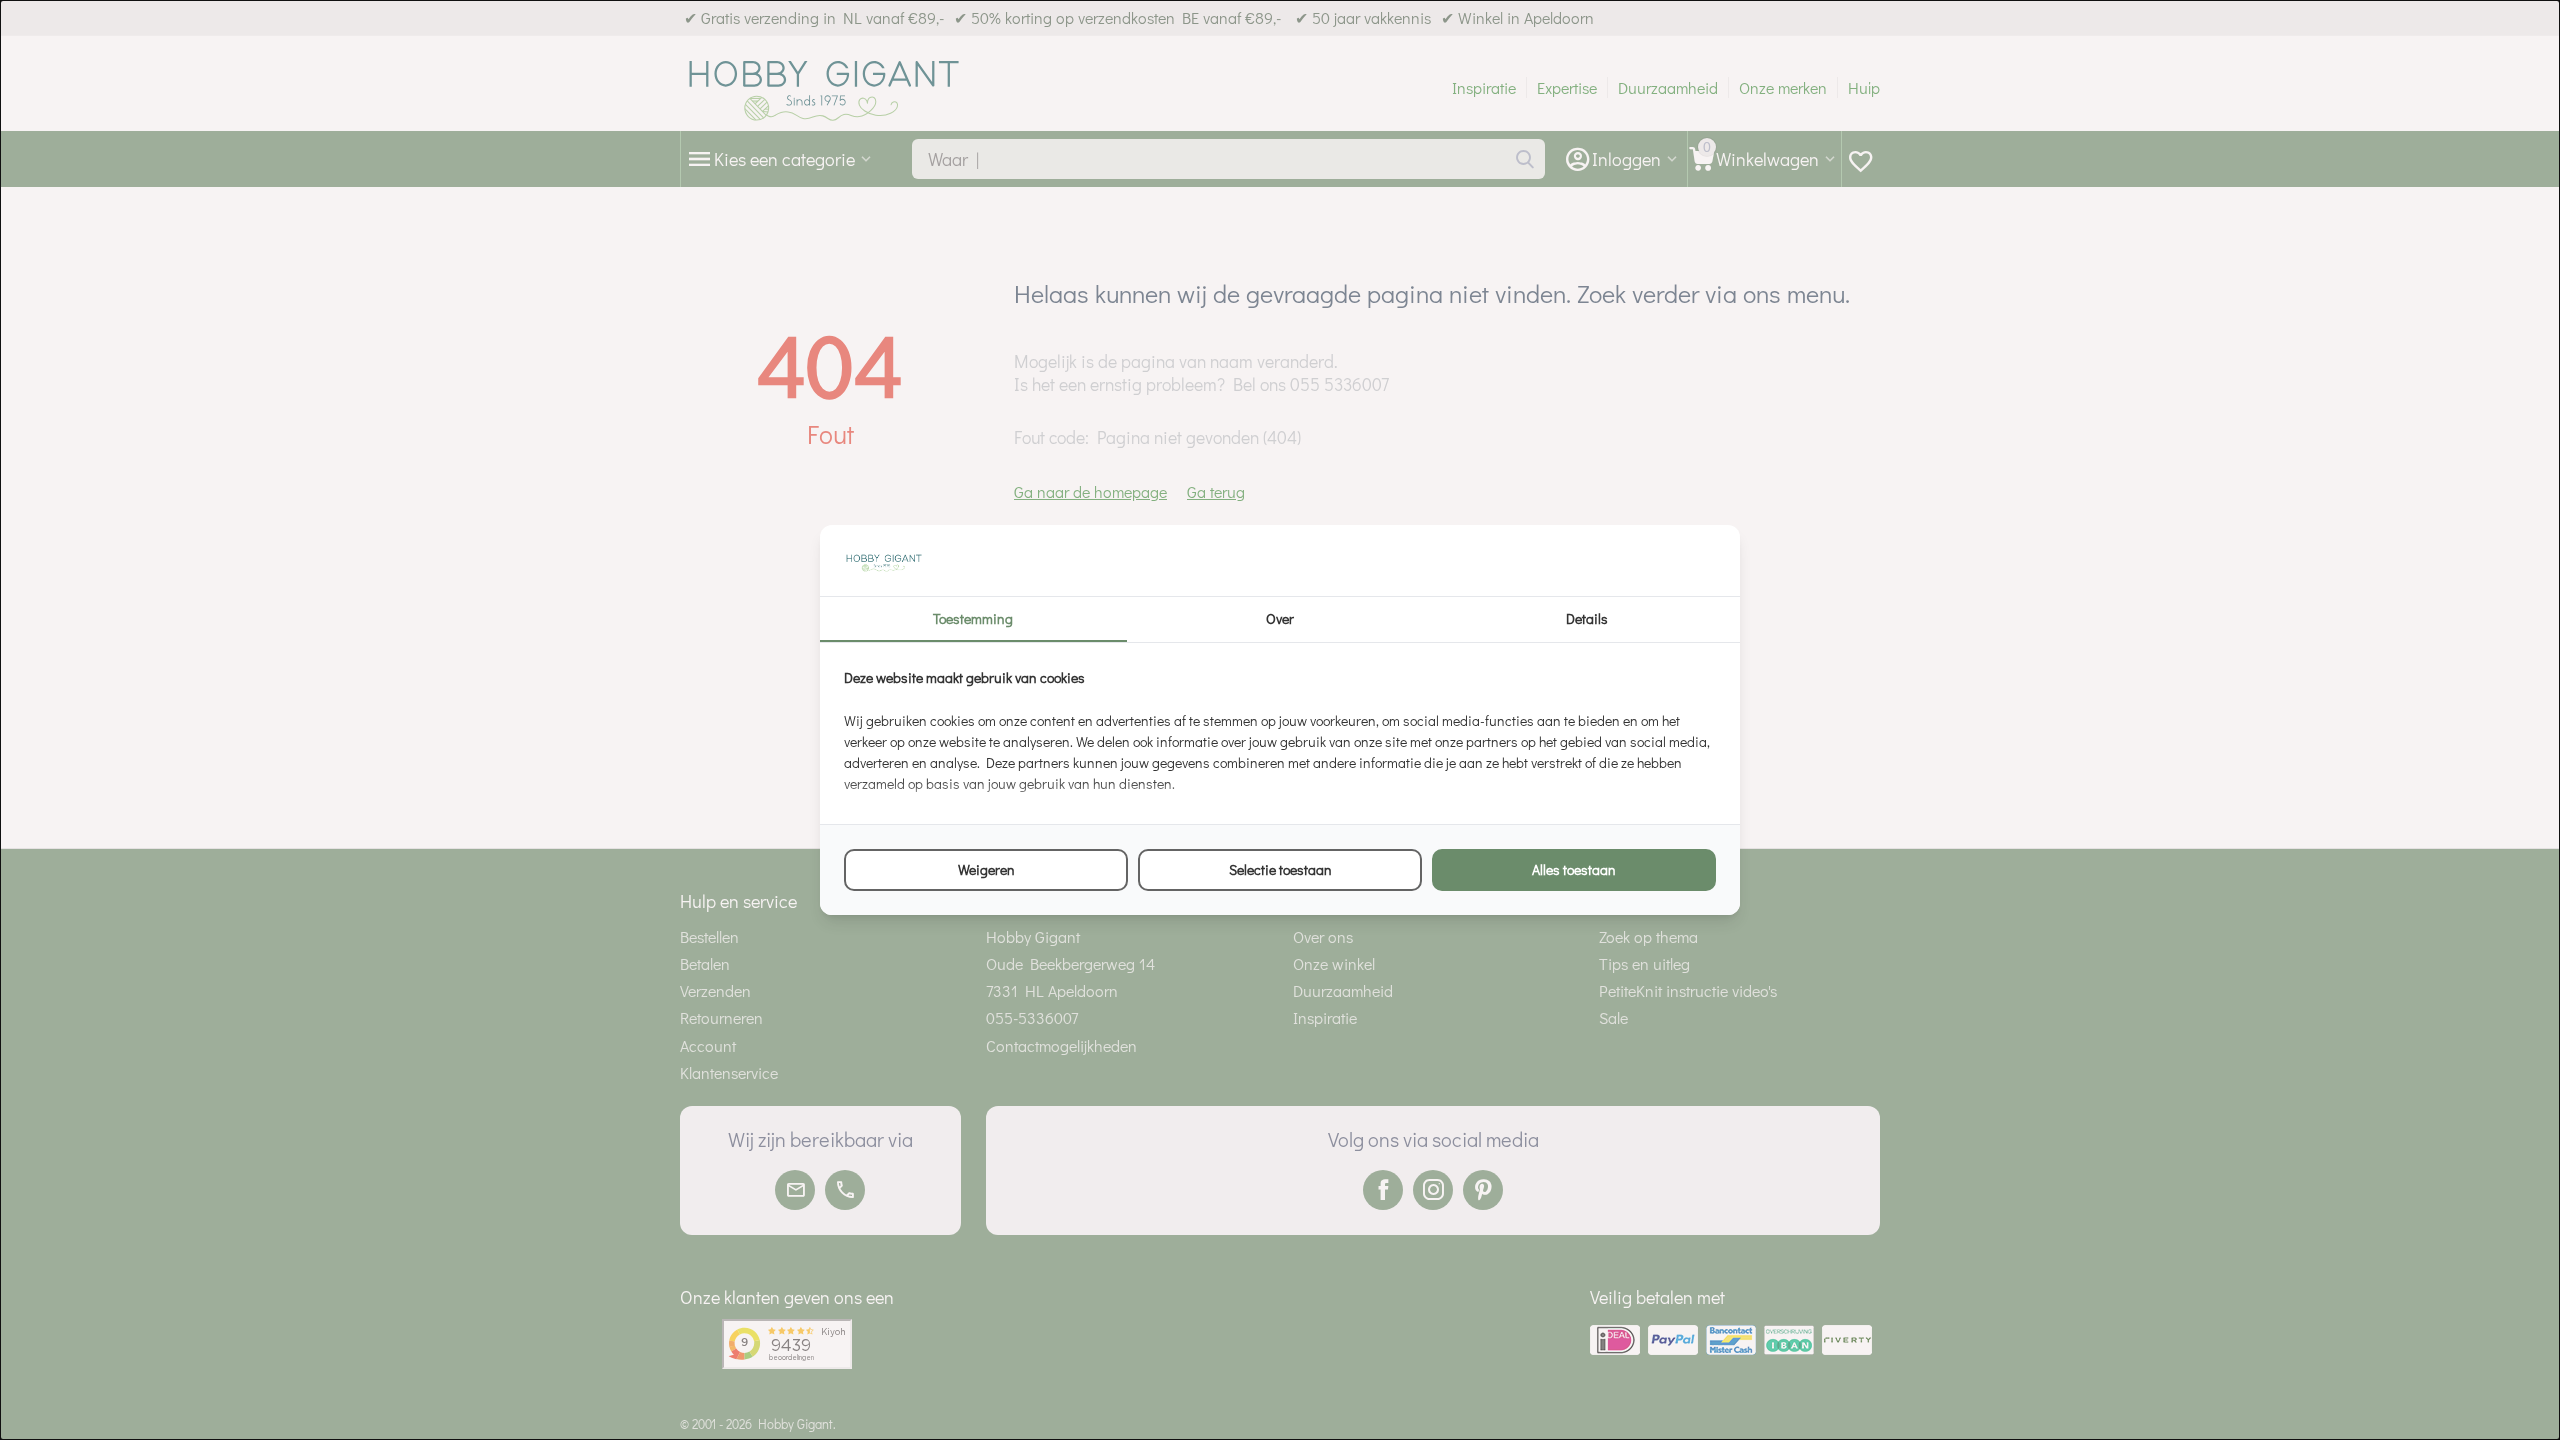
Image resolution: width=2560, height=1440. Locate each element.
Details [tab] (1587, 618)
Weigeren (986, 869)
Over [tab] (1280, 618)
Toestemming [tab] (973, 618)
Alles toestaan (1574, 869)
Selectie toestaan (1280, 869)
